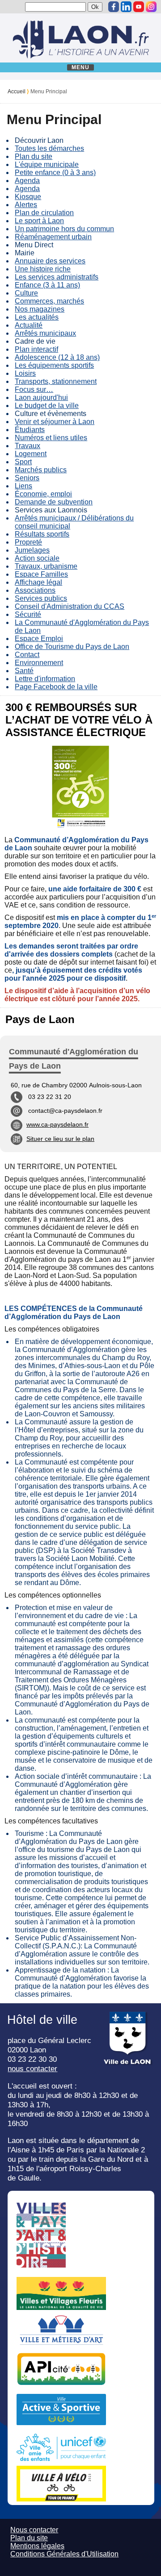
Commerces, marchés (49, 301)
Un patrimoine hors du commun (64, 229)
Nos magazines (40, 309)
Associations (35, 590)
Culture (26, 293)
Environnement (39, 663)
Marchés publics (41, 470)
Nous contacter (34, 2530)
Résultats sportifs (42, 534)
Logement (31, 454)
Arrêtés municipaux (45, 333)
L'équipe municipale (47, 164)
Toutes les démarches (49, 148)
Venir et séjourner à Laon (55, 422)
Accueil (17, 92)
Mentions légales (37, 2546)
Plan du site (34, 156)
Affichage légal (38, 582)
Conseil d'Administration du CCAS (70, 606)
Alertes (26, 205)
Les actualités (37, 317)
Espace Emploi (39, 639)
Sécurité (28, 614)
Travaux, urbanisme (46, 566)
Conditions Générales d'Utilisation (64, 2554)
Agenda (27, 181)
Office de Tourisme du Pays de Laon (72, 647)
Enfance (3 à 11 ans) (47, 285)
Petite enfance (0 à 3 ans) (55, 173)
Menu (81, 67)
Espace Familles (41, 574)
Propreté (28, 542)
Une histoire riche (43, 269)
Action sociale (37, 558)
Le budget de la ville (47, 406)
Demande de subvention (54, 502)
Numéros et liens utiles (51, 438)
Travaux (28, 446)
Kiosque (28, 197)
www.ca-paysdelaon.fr (57, 1124)
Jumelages (32, 550)
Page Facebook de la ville (56, 687)
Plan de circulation (44, 213)
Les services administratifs (57, 277)
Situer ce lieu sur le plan (60, 1139)
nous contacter (32, 2068)
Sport (23, 462)
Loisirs (25, 373)
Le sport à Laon (39, 221)
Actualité (29, 325)
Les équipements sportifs (54, 365)
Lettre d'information (45, 679)
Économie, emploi (43, 494)
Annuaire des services (50, 261)
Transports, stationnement (56, 381)
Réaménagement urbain (53, 237)
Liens (23, 486)
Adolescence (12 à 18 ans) (57, 357)
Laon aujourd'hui (41, 397)
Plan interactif (36, 349)
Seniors (27, 478)
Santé (24, 671)
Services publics (41, 598)
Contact (27, 655)
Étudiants (30, 430)
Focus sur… (34, 389)
